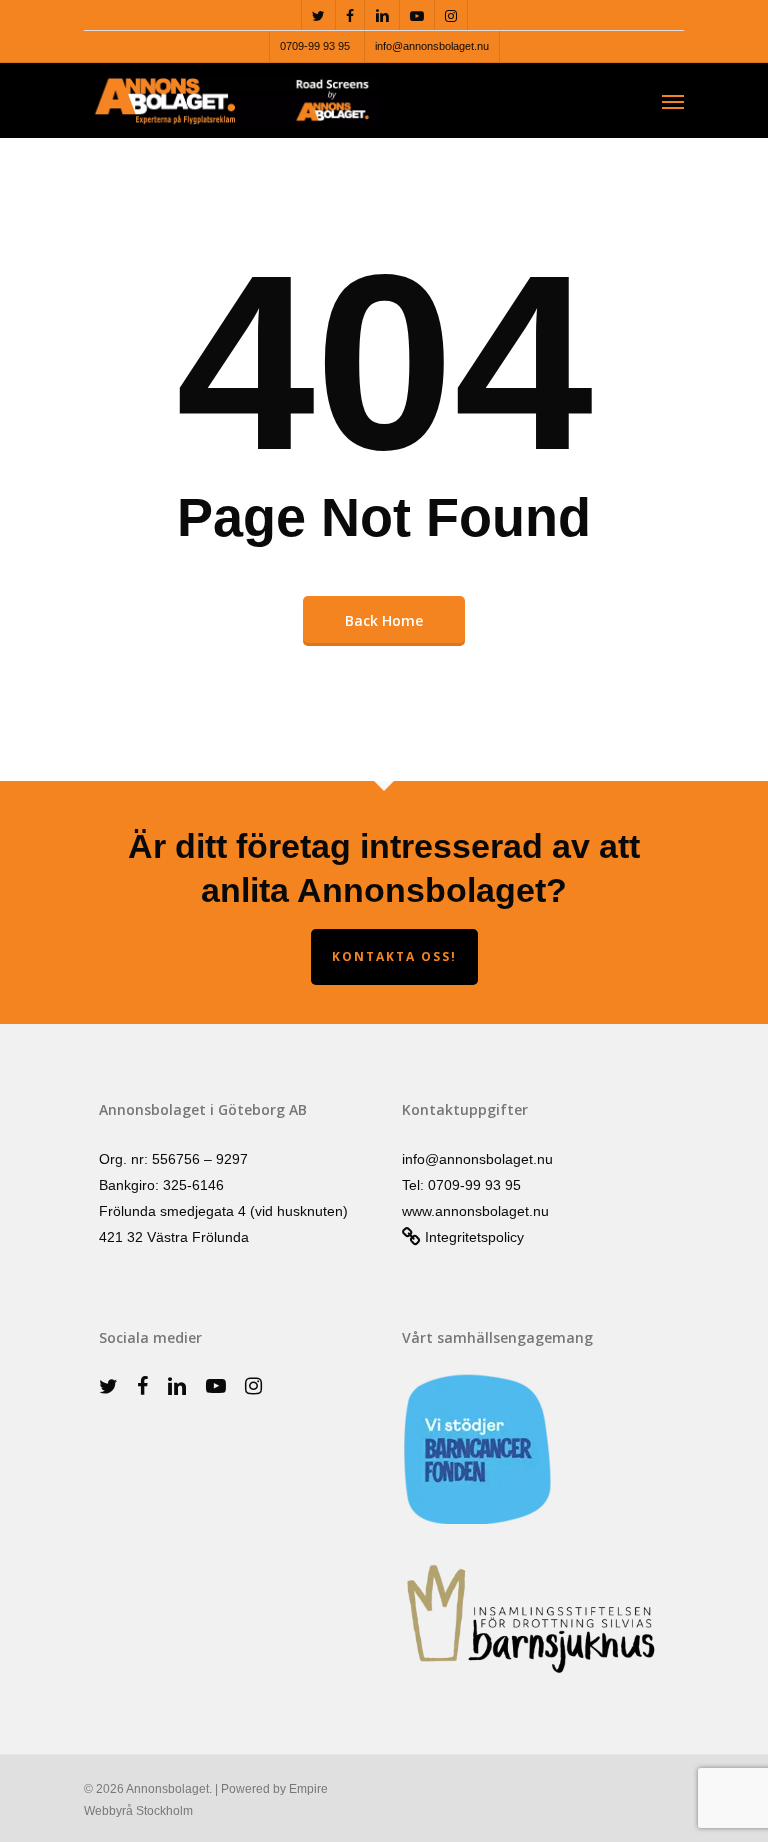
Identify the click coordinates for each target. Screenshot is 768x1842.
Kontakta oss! (394, 956)
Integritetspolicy (472, 1237)
